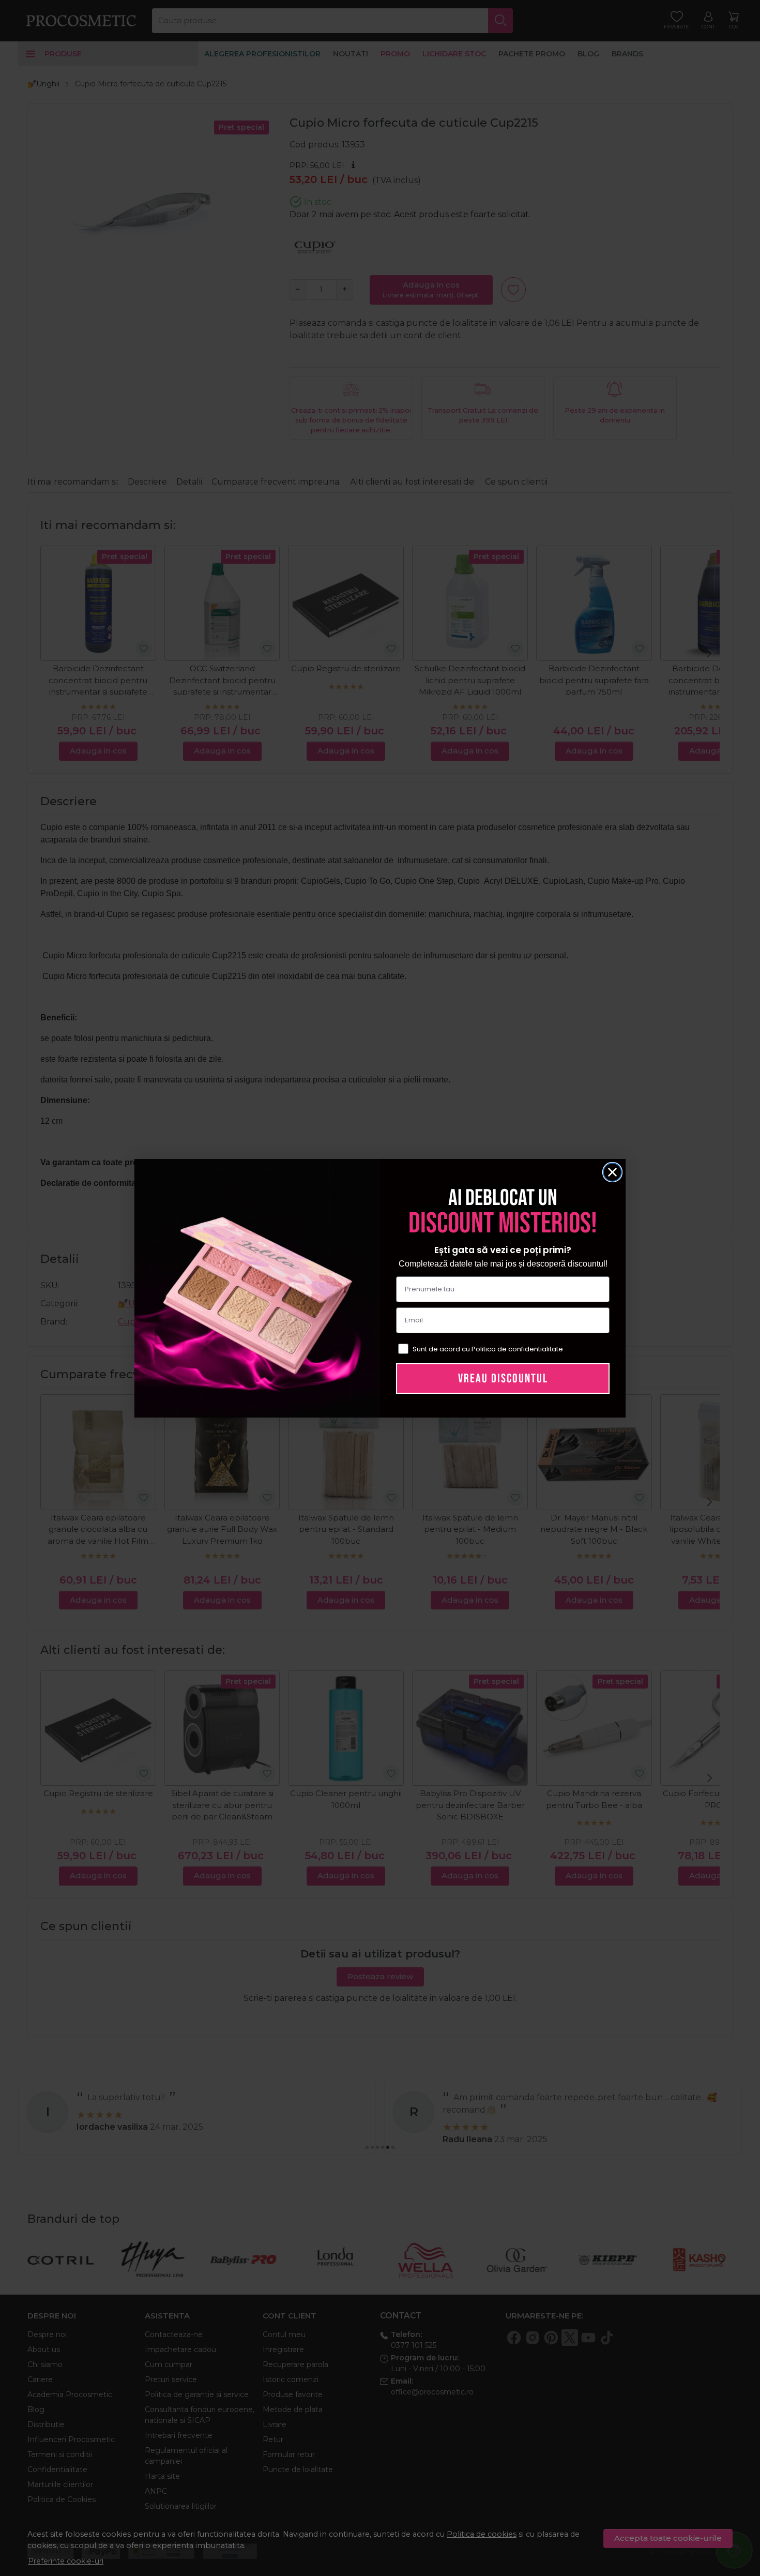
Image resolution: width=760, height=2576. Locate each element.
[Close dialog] (612, 1172)
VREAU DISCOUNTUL (503, 1379)
